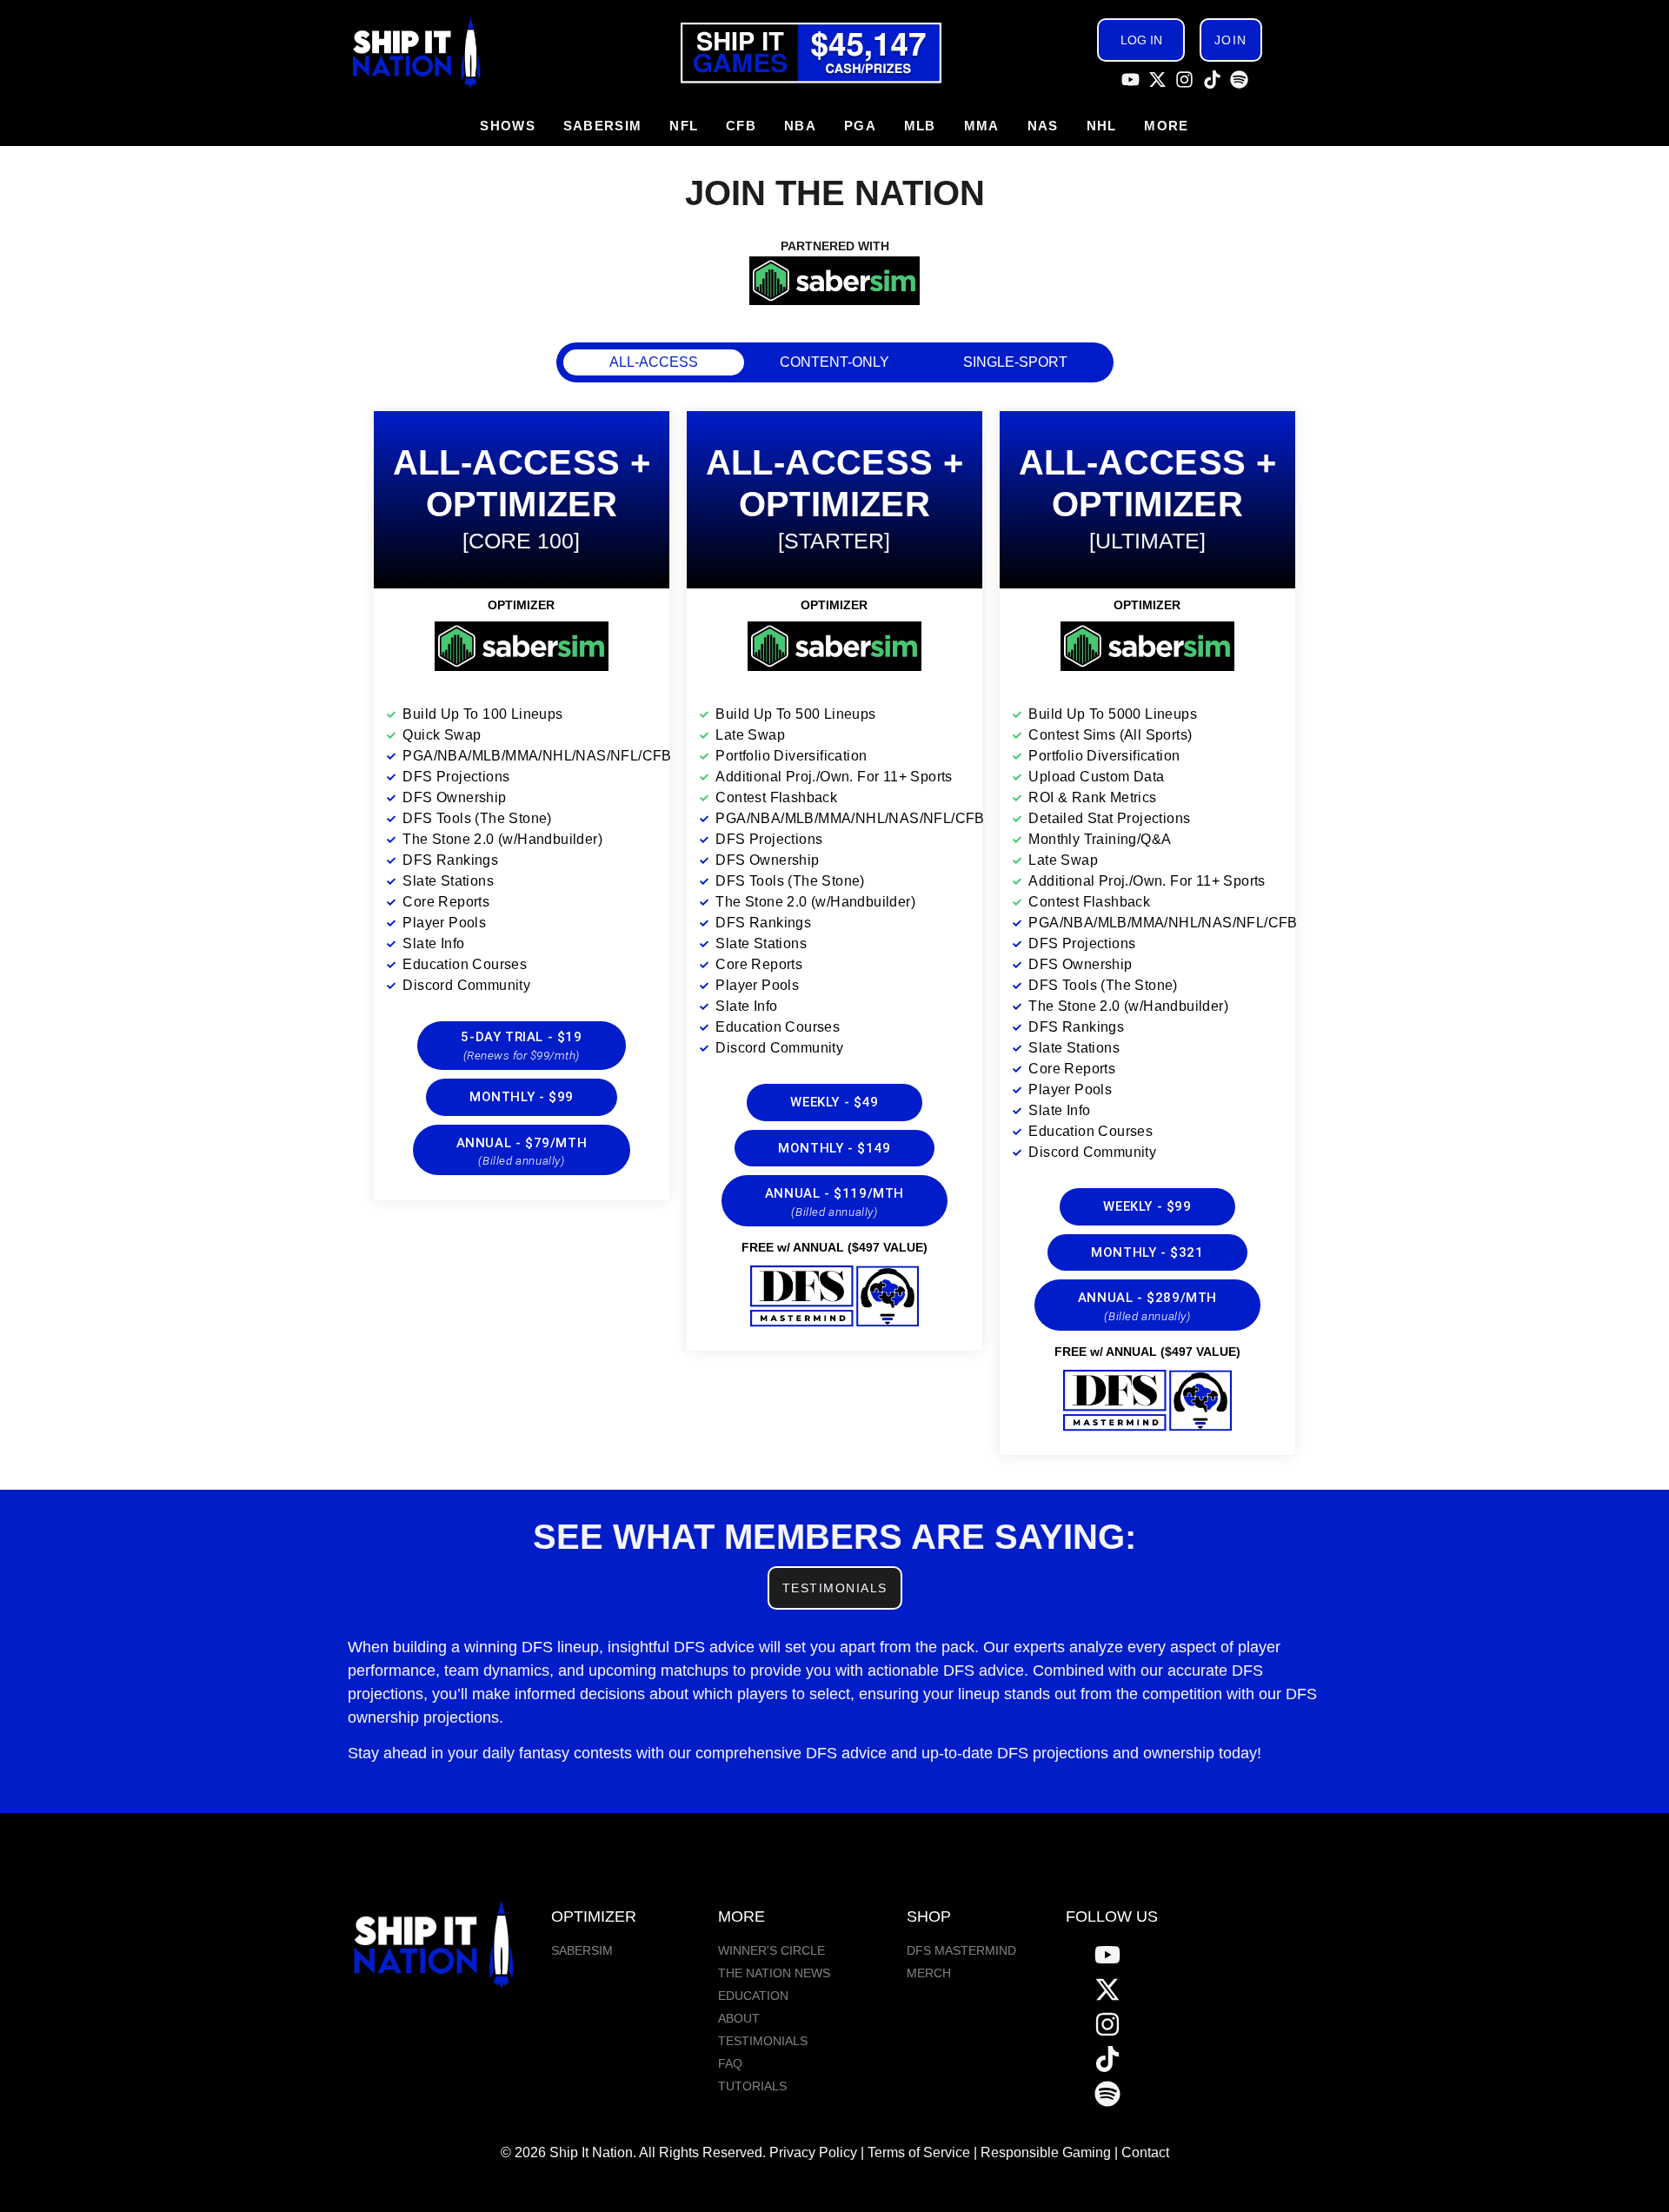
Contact (1145, 2152)
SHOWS (508, 126)
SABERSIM (602, 126)
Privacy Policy (813, 2152)
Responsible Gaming (1046, 2152)
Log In (1141, 40)
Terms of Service (919, 2152)
